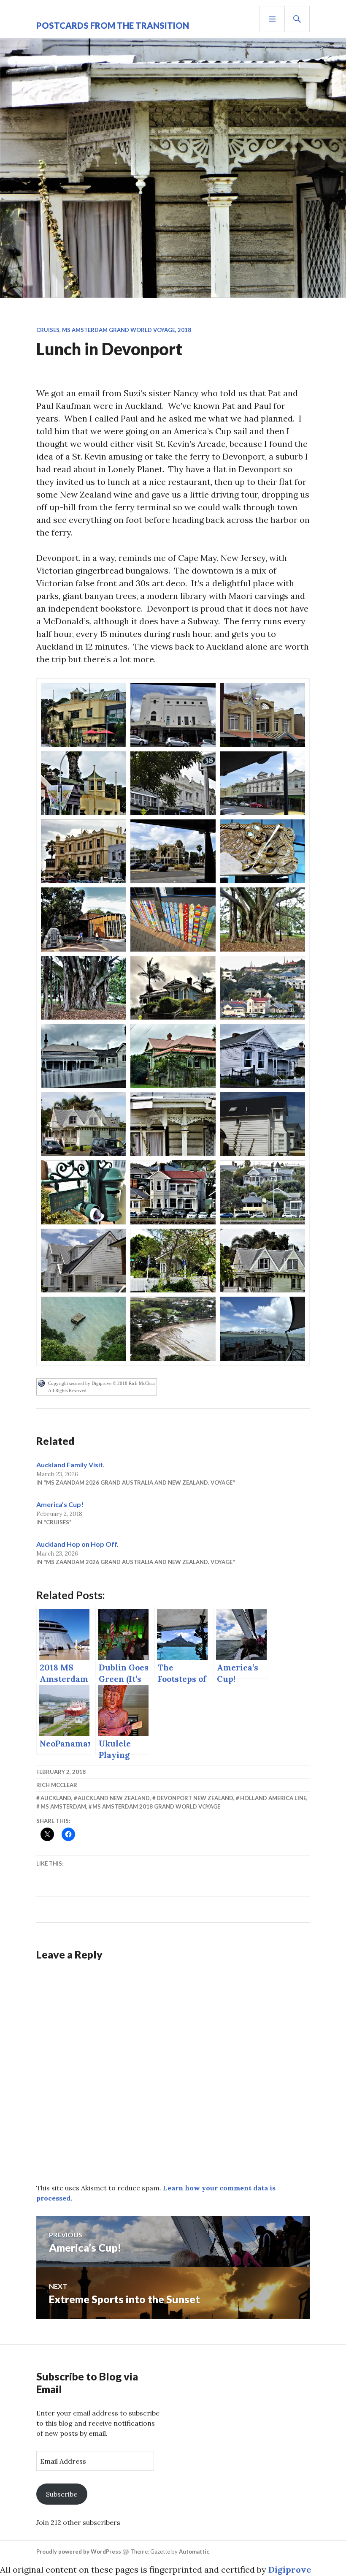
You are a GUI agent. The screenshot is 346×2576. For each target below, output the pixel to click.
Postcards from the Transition (113, 25)
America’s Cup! (60, 1504)
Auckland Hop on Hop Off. (77, 1544)
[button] (84, 715)
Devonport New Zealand (195, 1798)
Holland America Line (273, 1798)
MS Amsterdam (63, 1806)
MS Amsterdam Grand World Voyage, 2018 (127, 330)
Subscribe (62, 2494)
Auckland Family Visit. (70, 1465)
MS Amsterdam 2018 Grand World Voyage (156, 1806)
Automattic (194, 2552)
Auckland (56, 1798)
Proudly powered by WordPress (79, 2552)
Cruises (48, 330)
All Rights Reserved (67, 1390)
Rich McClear (57, 1785)
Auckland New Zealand (114, 1798)
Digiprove (290, 2569)
